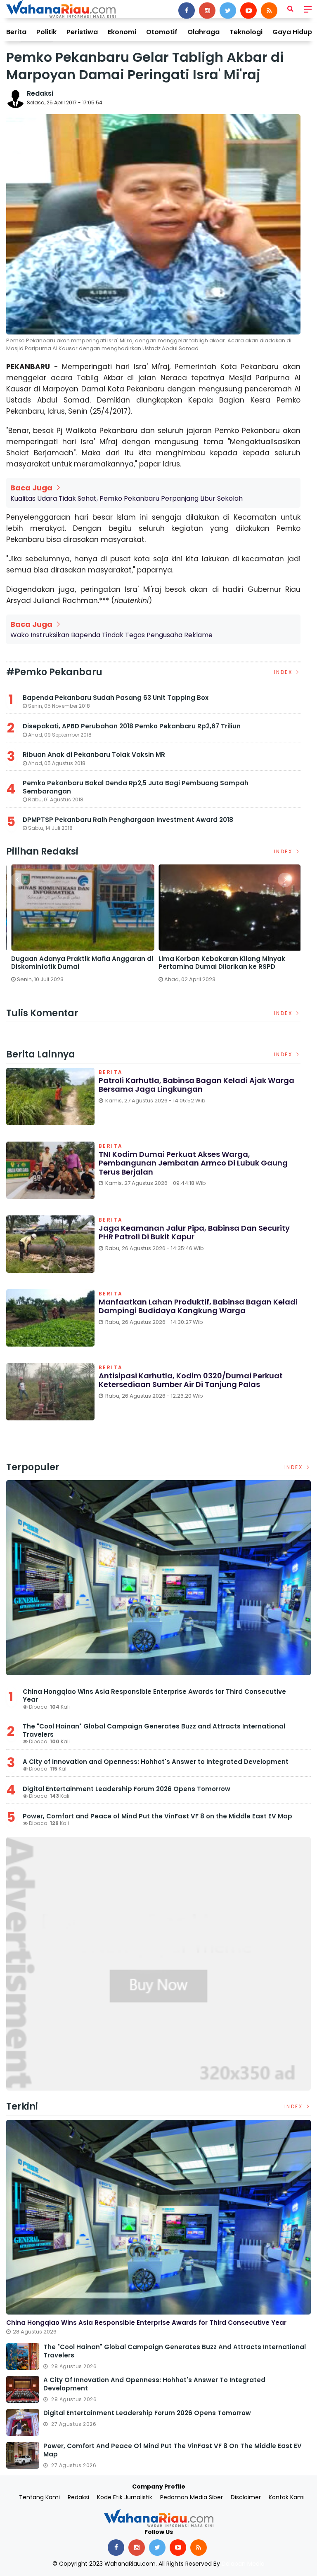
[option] (80, 927)
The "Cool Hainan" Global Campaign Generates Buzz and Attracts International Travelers (154, 1730)
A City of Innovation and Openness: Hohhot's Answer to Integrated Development (156, 1762)
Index (284, 672)
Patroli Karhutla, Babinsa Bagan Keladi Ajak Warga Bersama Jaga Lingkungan (196, 1085)
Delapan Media (243, 2564)
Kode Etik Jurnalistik (125, 2497)
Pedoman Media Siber (192, 2497)
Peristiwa (82, 32)
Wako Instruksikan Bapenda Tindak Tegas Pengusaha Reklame (111, 635)
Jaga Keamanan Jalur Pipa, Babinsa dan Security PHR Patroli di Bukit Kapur (194, 1233)
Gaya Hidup (292, 32)
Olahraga (203, 32)
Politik (46, 32)
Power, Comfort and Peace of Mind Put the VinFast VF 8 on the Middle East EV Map (157, 1816)
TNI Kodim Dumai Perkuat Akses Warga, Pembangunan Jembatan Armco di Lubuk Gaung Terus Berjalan (193, 1163)
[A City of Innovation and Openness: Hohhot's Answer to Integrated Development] (23, 2389)
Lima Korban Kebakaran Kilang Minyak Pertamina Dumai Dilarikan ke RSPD (219, 963)
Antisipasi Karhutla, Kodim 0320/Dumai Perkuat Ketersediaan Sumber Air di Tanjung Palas (191, 1380)
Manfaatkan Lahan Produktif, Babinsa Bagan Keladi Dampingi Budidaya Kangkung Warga (198, 1306)
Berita (16, 32)
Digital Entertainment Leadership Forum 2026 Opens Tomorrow (127, 1789)
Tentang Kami (39, 2497)
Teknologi (246, 32)
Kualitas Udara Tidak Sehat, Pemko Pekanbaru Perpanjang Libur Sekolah (127, 498)
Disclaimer (246, 2497)
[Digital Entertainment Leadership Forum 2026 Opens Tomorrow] (23, 2422)
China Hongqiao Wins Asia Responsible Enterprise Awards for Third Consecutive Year (154, 1696)
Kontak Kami (287, 2497)
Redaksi (40, 93)
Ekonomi (122, 32)
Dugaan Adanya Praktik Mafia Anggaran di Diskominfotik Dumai (79, 963)
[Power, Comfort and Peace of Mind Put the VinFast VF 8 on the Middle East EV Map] (23, 2455)
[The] (23, 2356)
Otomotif (162, 32)
